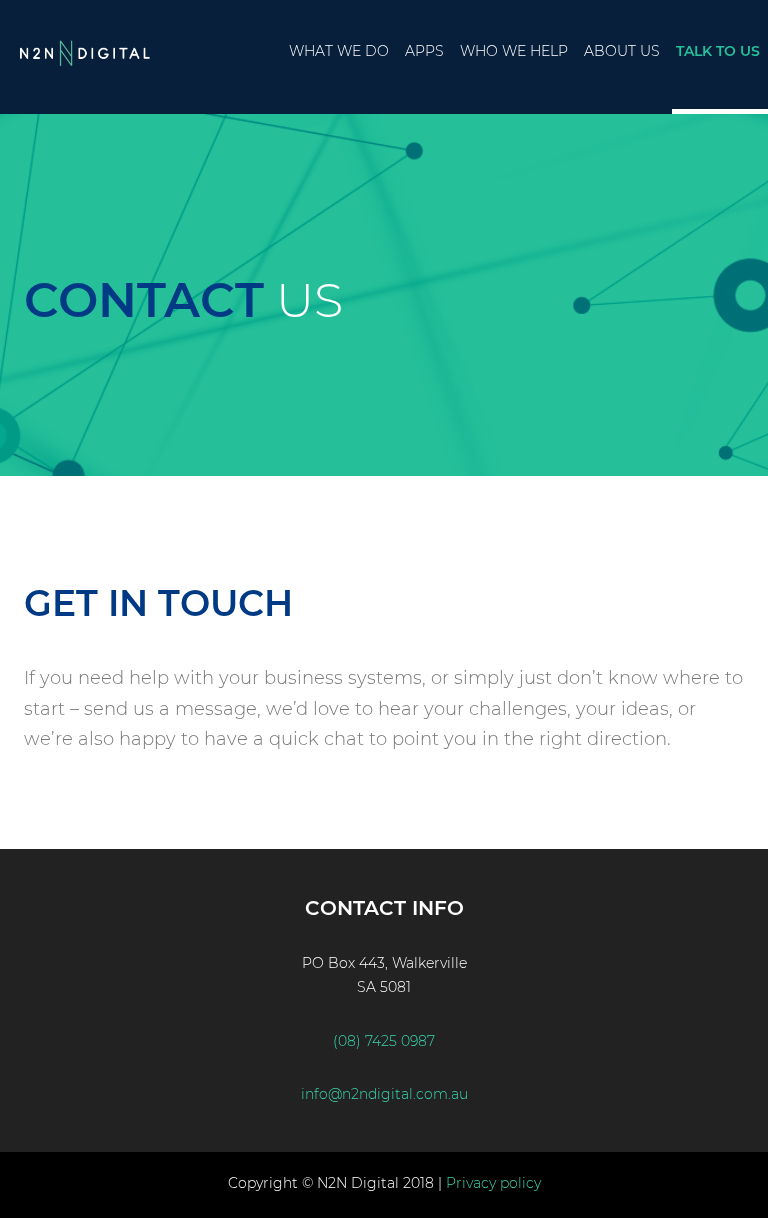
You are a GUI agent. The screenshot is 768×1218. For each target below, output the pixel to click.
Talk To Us (718, 51)
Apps (424, 51)
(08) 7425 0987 (384, 1041)
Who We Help (514, 51)
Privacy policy (493, 1183)
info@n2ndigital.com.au (384, 1094)
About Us (622, 51)
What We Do (339, 51)
